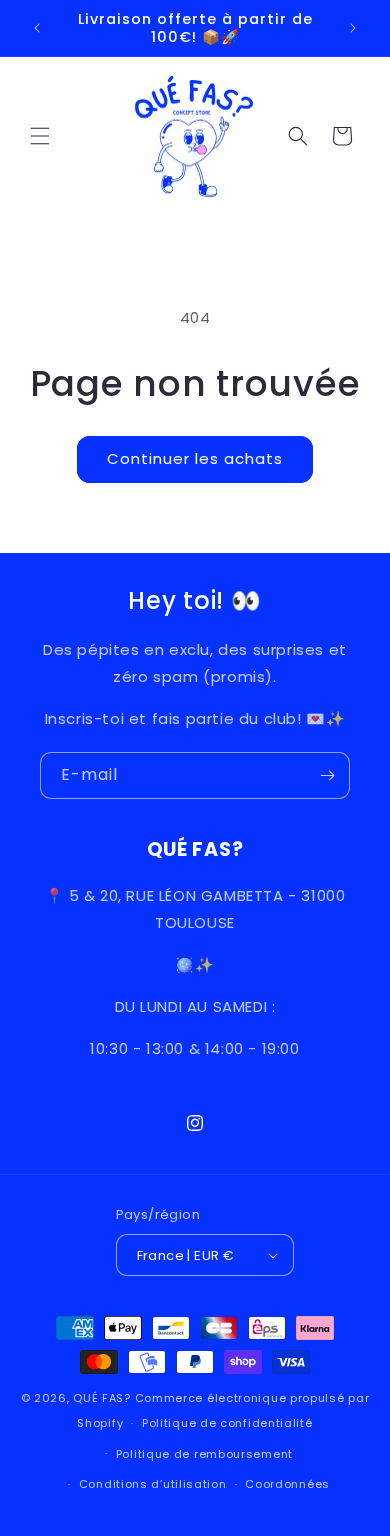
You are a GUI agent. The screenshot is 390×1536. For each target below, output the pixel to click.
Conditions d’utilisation (153, 1484)
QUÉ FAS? (102, 1398)
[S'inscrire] (327, 775)
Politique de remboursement (204, 1454)
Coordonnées (287, 1484)
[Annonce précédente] (37, 28)
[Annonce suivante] (353, 28)
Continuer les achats (195, 458)
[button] (40, 136)
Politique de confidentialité (227, 1423)
